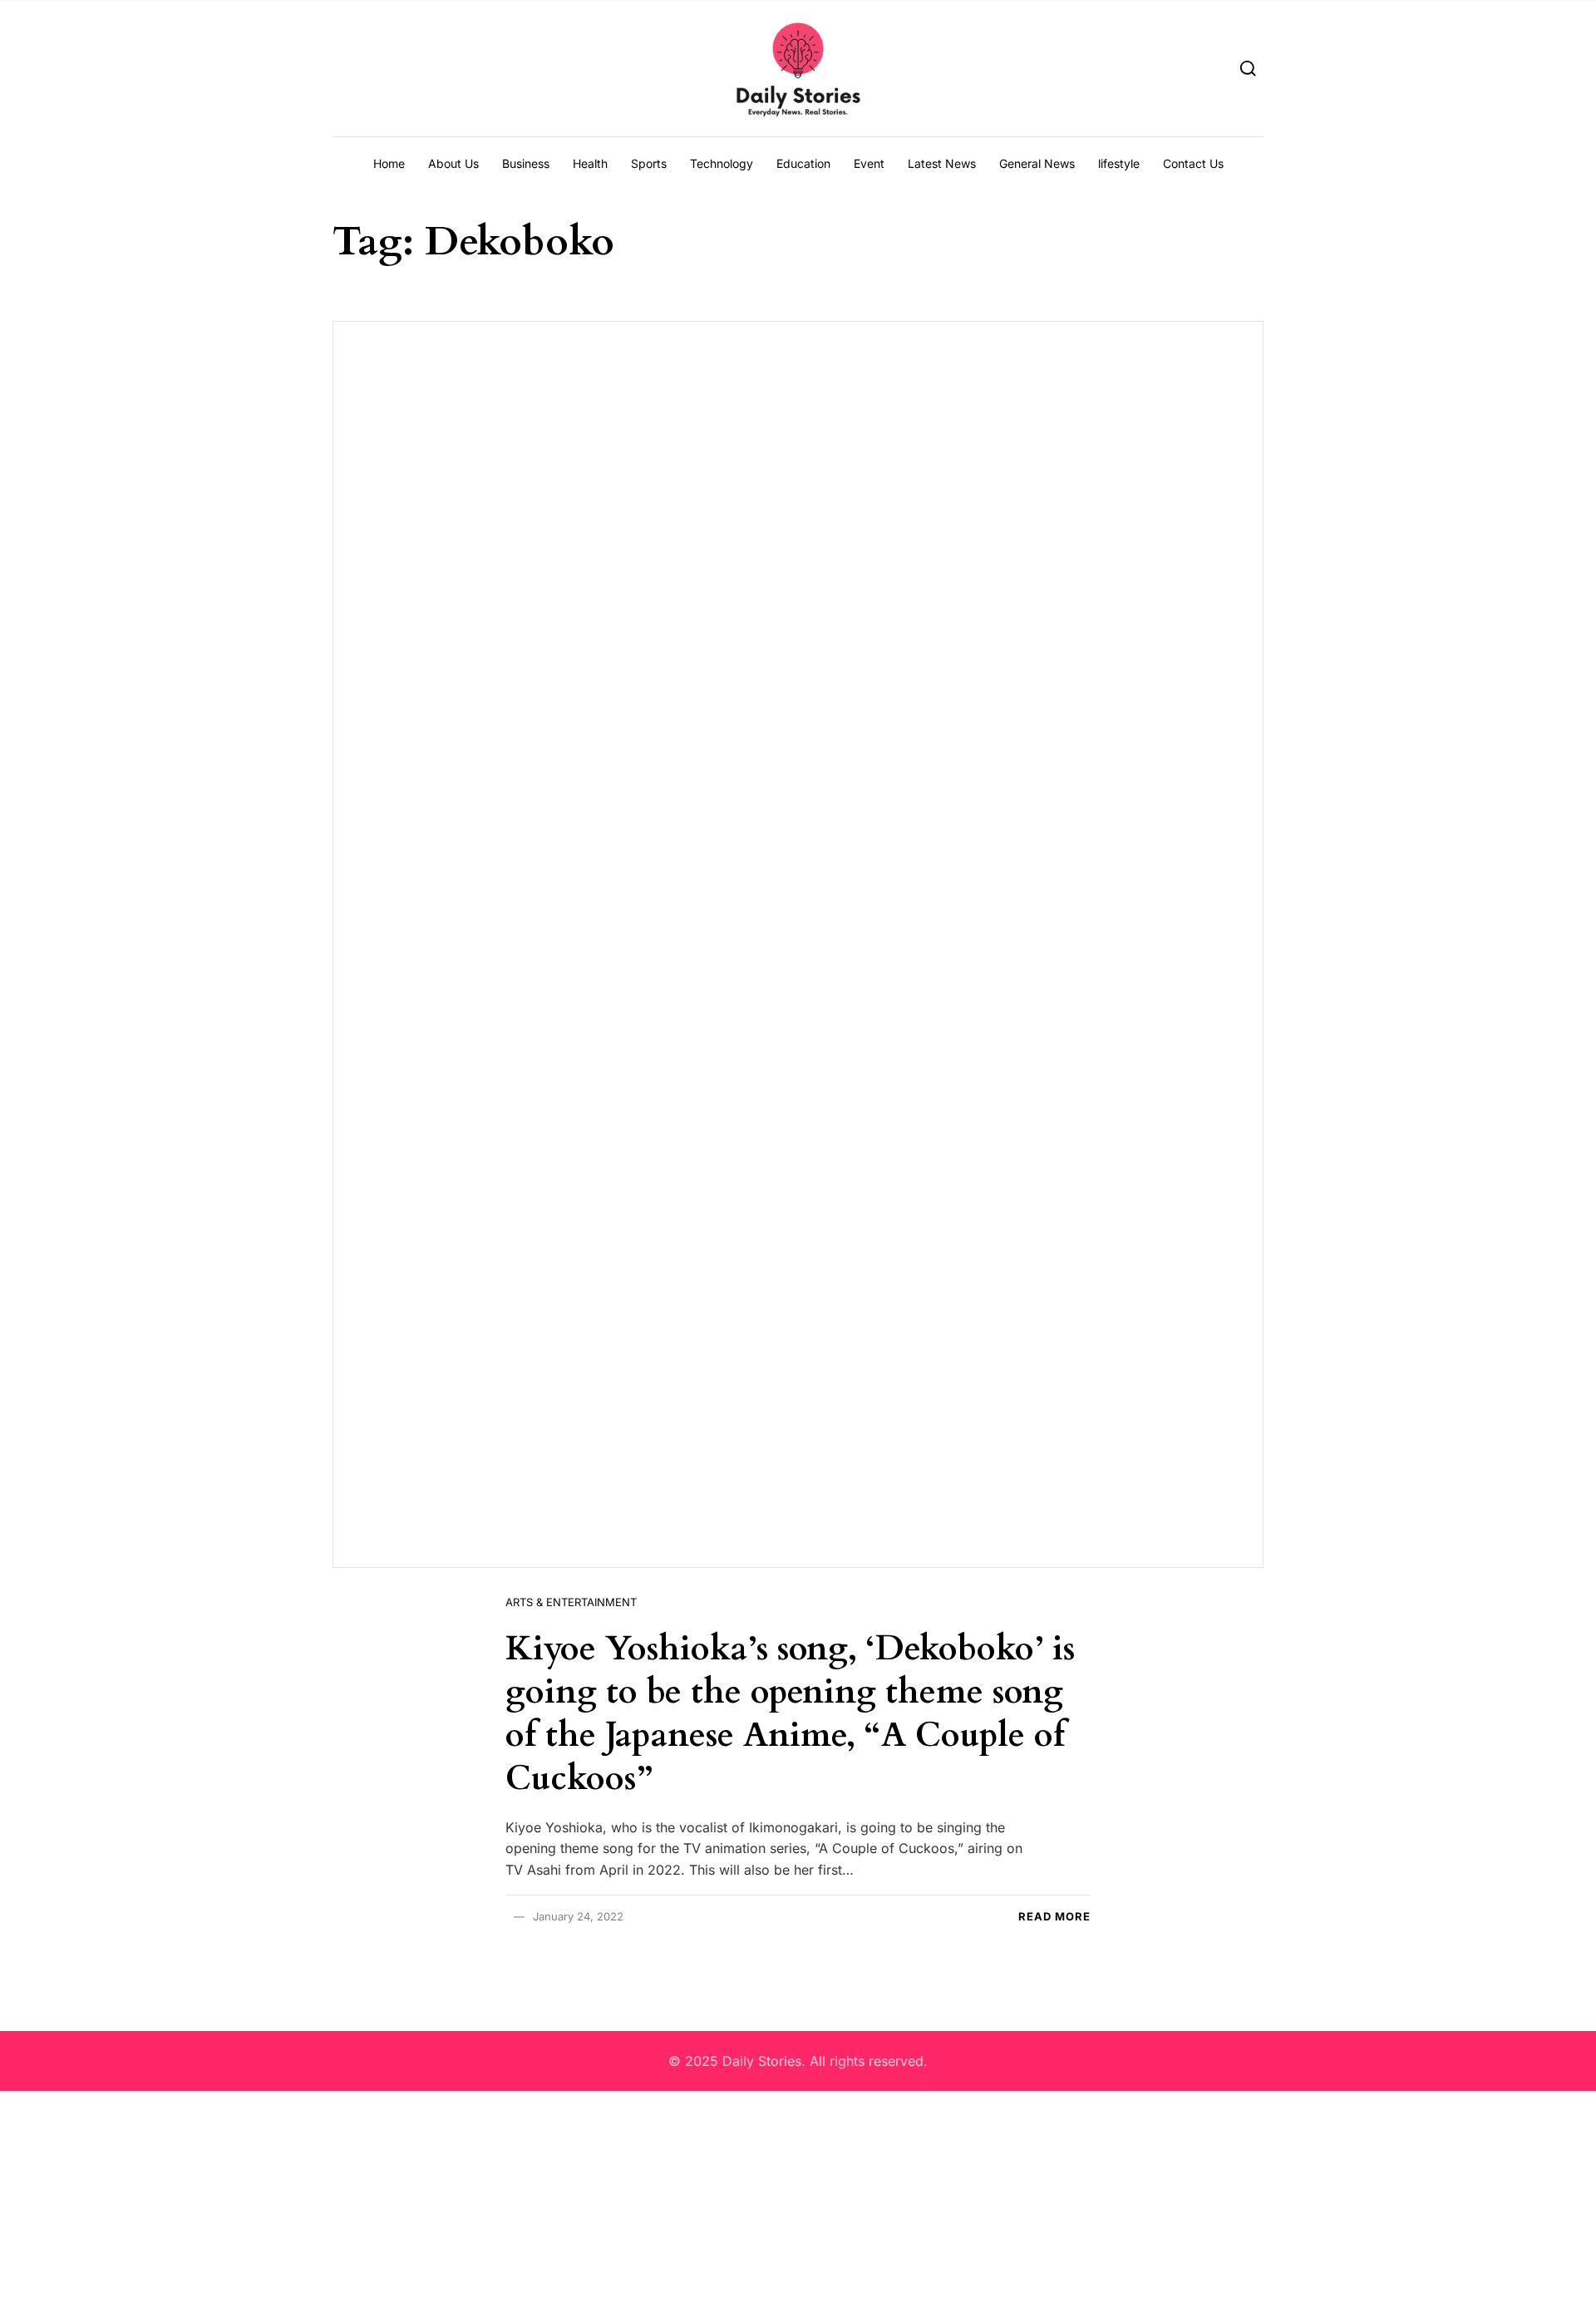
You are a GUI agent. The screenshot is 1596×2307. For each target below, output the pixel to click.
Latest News (942, 163)
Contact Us (1193, 163)
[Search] (1248, 68)
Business (526, 163)
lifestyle (1119, 163)
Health (590, 163)
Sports (649, 163)
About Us (453, 163)
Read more (1054, 1916)
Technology (722, 163)
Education (803, 163)
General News (1037, 163)
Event (869, 163)
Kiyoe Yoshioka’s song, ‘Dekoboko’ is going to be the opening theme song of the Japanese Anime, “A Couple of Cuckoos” (790, 1714)
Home (389, 163)
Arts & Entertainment (571, 1602)
